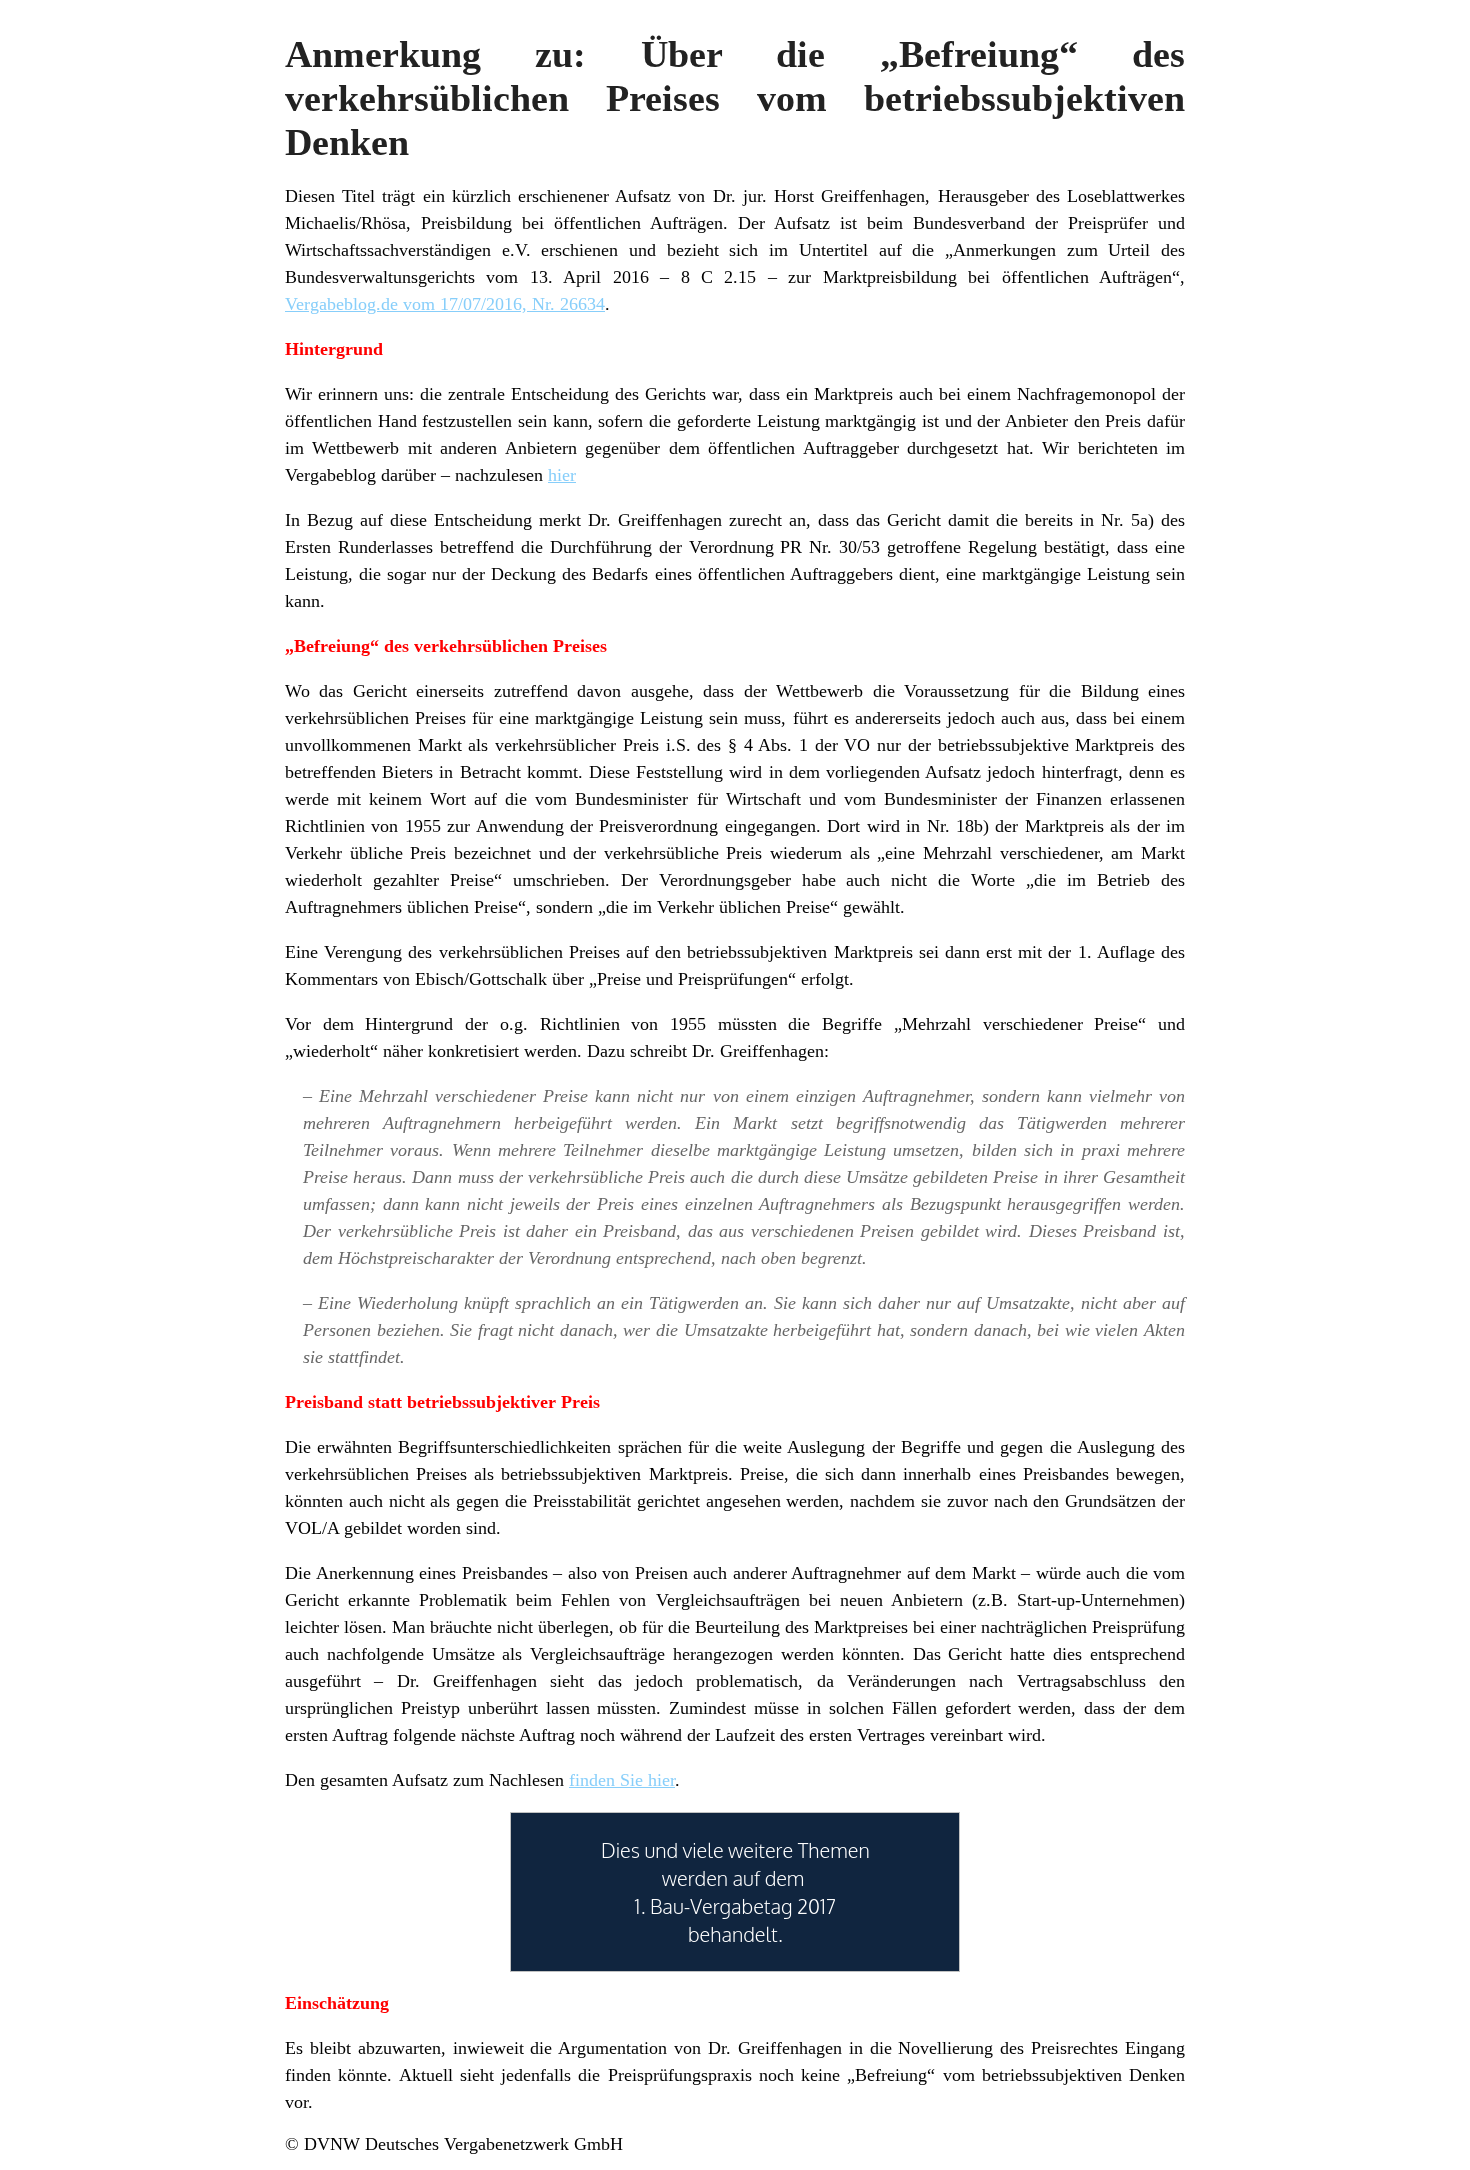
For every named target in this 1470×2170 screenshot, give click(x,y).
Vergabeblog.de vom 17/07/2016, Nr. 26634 (445, 304)
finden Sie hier (622, 1780)
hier (562, 475)
